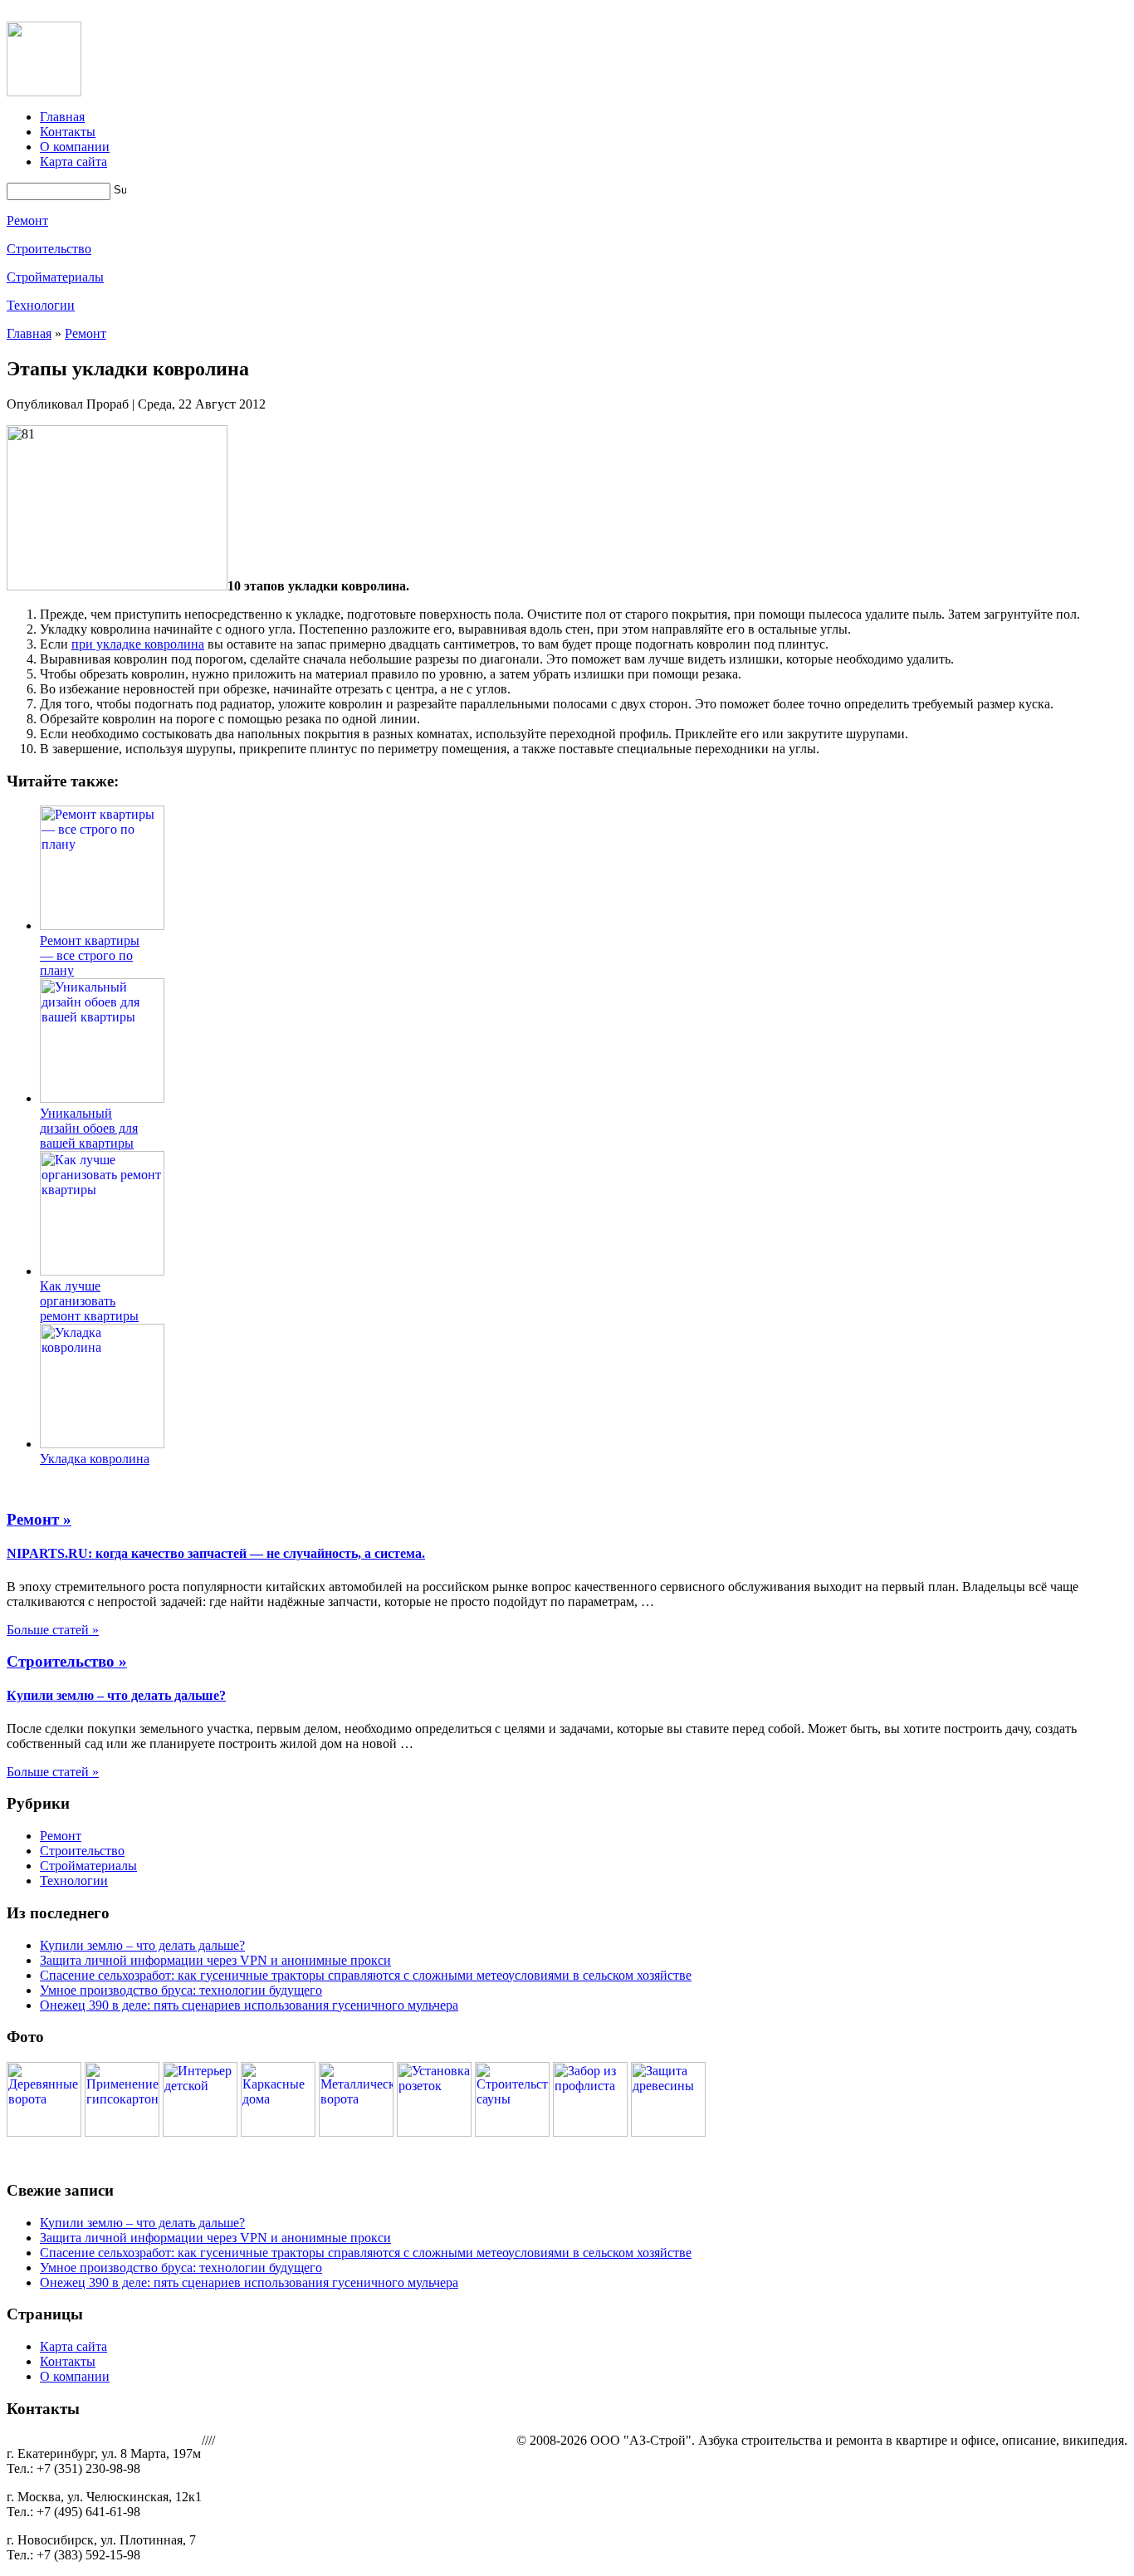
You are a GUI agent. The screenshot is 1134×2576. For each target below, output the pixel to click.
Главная (62, 117)
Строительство (49, 249)
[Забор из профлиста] (590, 2132)
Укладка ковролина (95, 1459)
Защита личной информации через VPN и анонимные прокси (215, 1960)
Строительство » (67, 1661)
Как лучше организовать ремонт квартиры (89, 1301)
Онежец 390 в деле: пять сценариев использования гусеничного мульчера (249, 2005)
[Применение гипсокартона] (122, 2132)
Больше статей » (53, 1630)
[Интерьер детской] (200, 2132)
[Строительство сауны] (512, 2132)
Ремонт (27, 220)
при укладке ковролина (138, 644)
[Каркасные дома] (278, 2132)
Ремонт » (39, 1519)
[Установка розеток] (434, 2132)
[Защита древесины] (668, 2132)
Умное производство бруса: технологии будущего (181, 1990)
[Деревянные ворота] (44, 2132)
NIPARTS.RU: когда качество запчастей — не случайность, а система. (216, 1553)
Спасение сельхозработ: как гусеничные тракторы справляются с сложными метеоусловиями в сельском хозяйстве (366, 1975)
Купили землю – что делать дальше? (116, 1695)
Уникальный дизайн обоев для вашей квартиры (89, 1128)
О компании (75, 147)
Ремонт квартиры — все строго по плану (90, 955)
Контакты (68, 132)
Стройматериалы (55, 277)
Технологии (41, 305)
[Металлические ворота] (356, 2132)
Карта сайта (73, 162)
